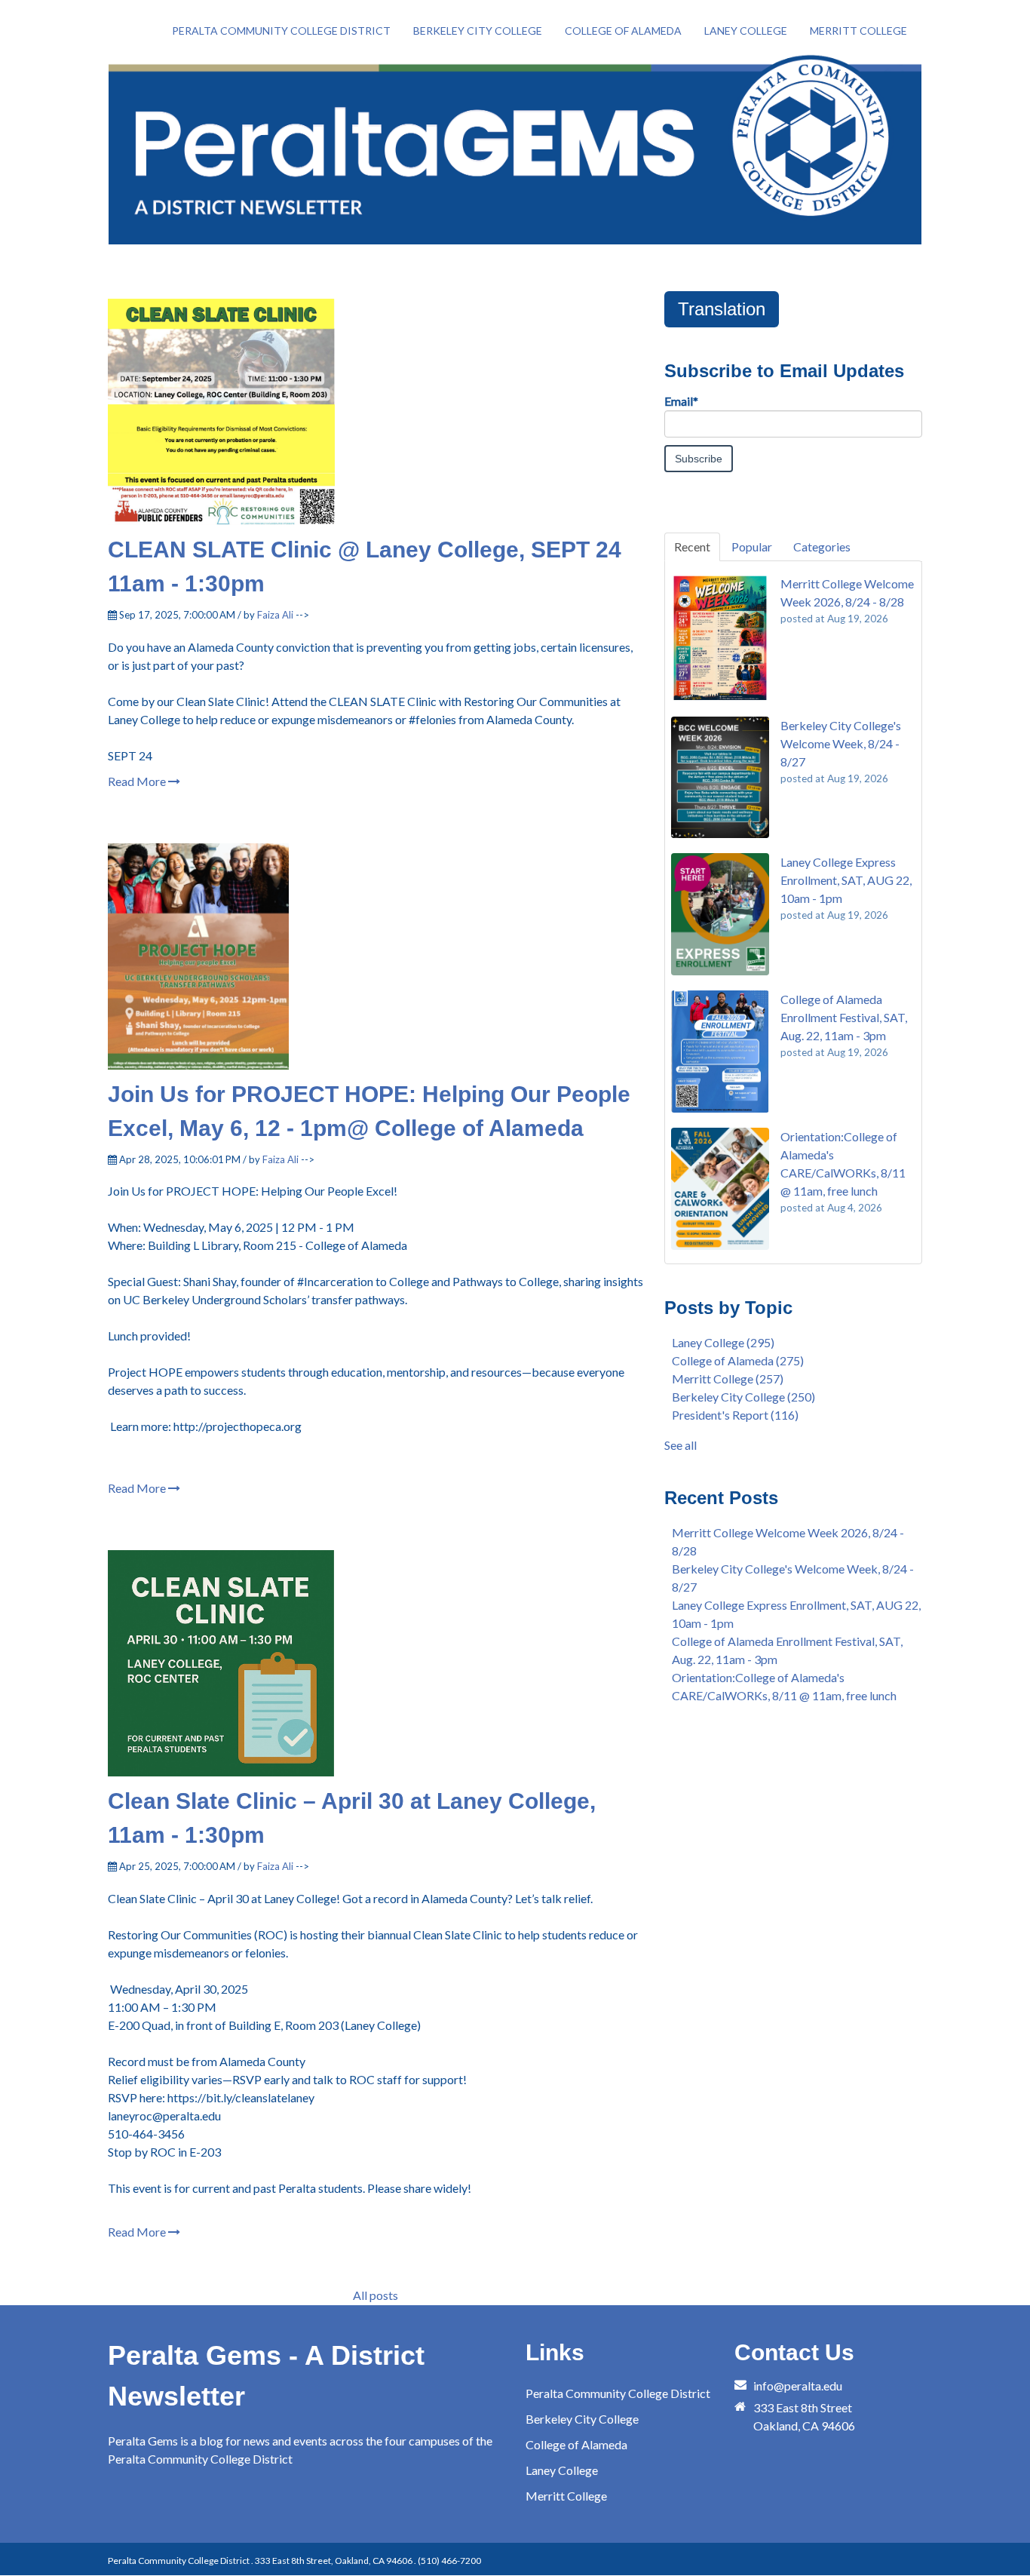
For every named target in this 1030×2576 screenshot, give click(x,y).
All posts (376, 2295)
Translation (722, 309)
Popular (752, 547)
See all (681, 1445)
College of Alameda (738, 1360)
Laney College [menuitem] (746, 31)
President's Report (735, 1415)
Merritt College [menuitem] (858, 31)
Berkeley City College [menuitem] (478, 31)
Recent (692, 547)
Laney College (723, 1342)
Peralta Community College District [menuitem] (281, 31)
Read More (138, 781)
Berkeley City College (743, 1397)
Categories (822, 547)
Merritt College (728, 1379)
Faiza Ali (275, 615)
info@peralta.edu (798, 2386)
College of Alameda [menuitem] (623, 31)
